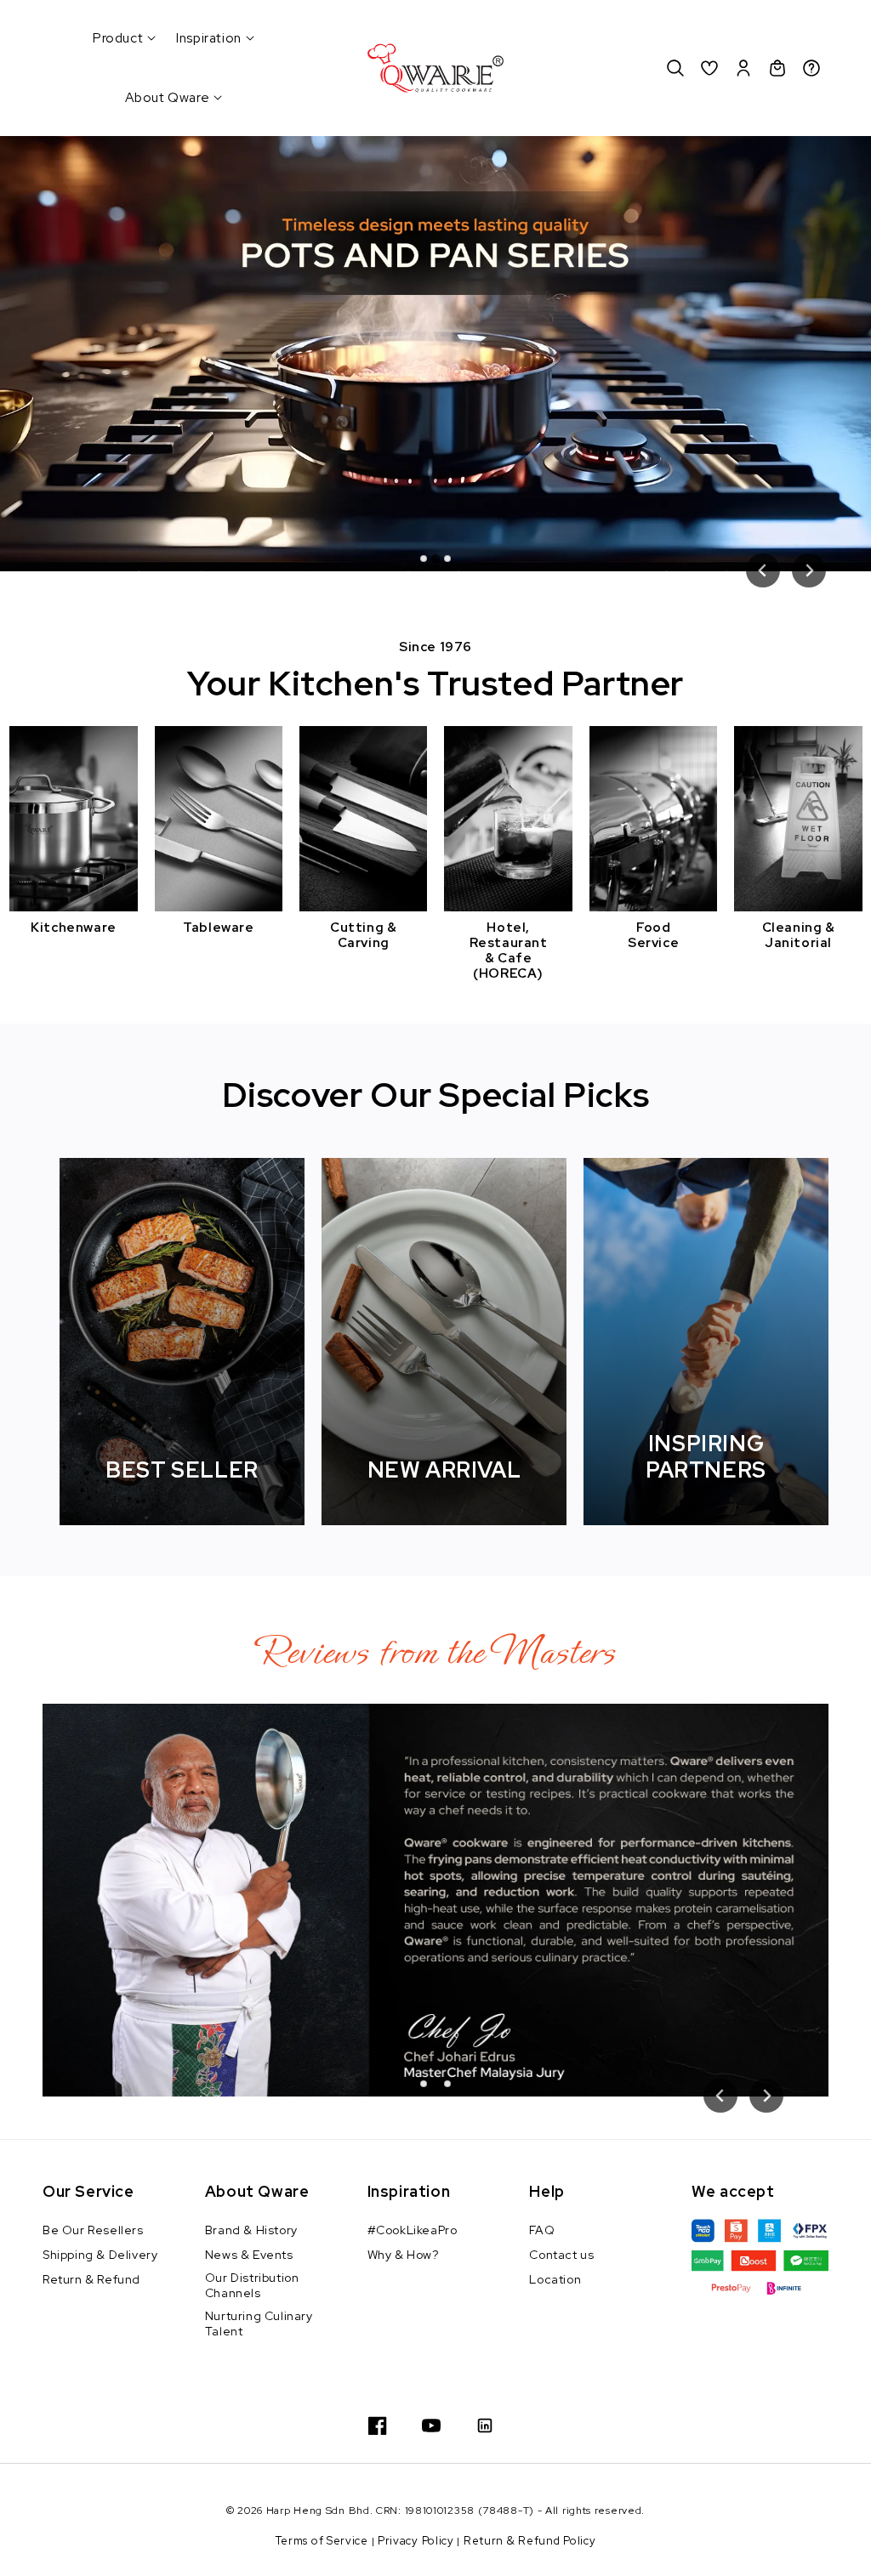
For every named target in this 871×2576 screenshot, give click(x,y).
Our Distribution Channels (252, 2285)
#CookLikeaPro (413, 2230)
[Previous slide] (763, 570)
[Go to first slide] (809, 570)
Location (555, 2279)
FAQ (542, 2230)
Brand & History (251, 2230)
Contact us (561, 2255)
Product (118, 38)
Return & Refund (91, 2279)
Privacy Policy (416, 2541)
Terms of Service (322, 2541)
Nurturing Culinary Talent (259, 2324)
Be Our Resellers (93, 2230)
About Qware (168, 98)
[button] (675, 68)
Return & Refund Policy (529, 2541)
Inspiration (209, 38)
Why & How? (403, 2255)
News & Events (249, 2255)
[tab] (424, 559)
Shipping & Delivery (100, 2255)
